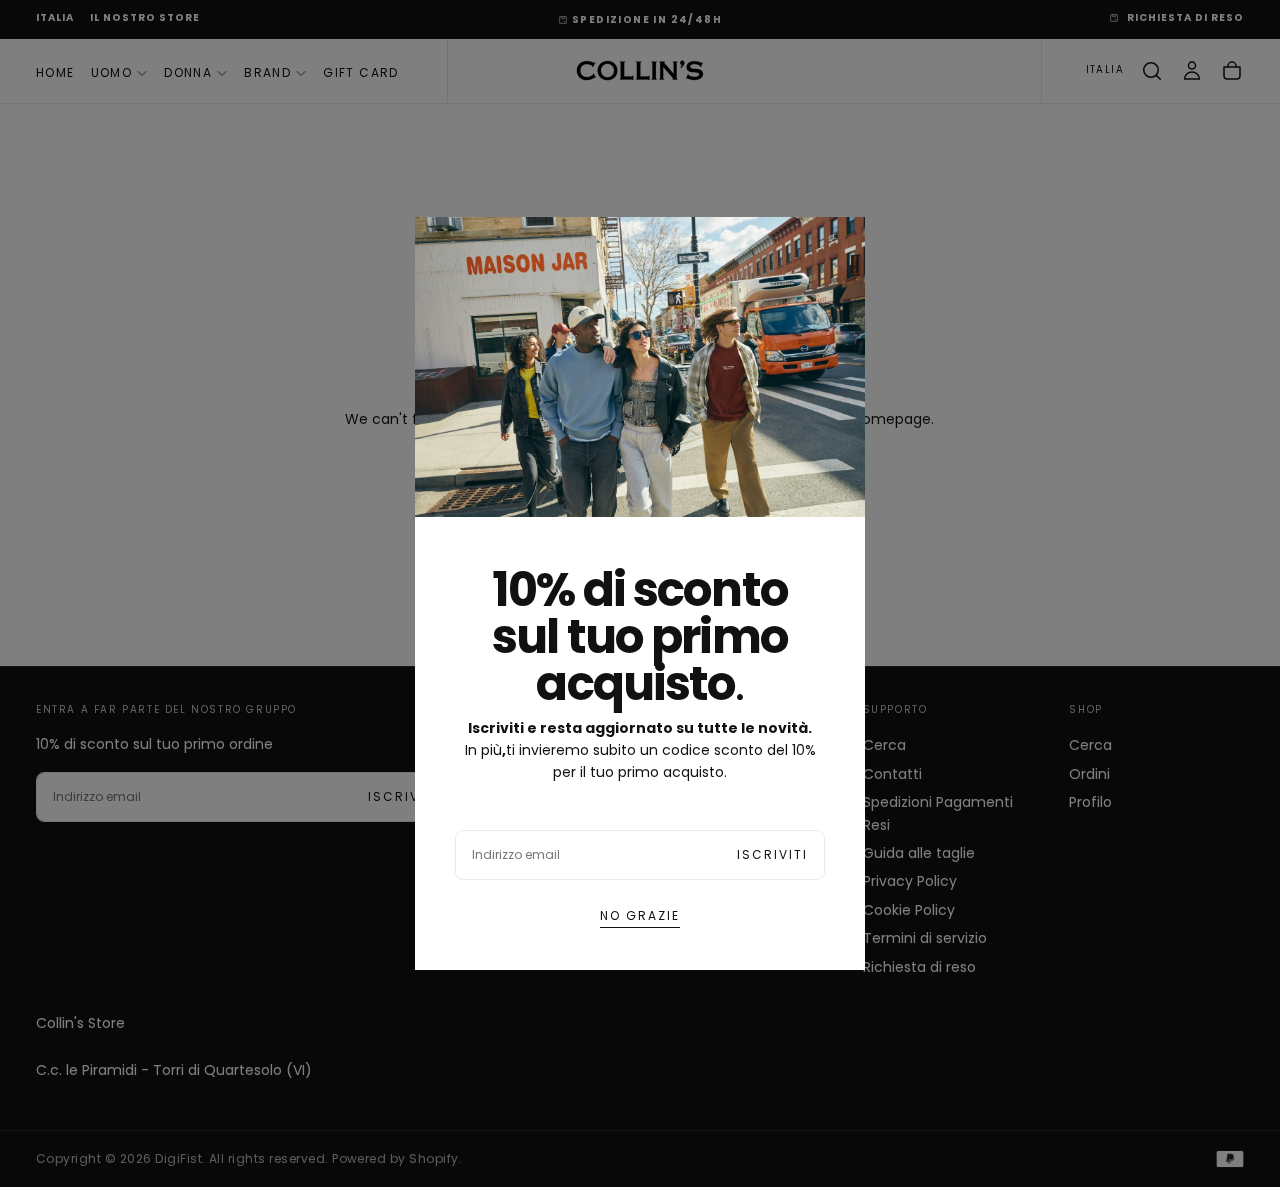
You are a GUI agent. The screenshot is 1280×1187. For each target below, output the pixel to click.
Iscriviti (772, 854)
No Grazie (640, 915)
